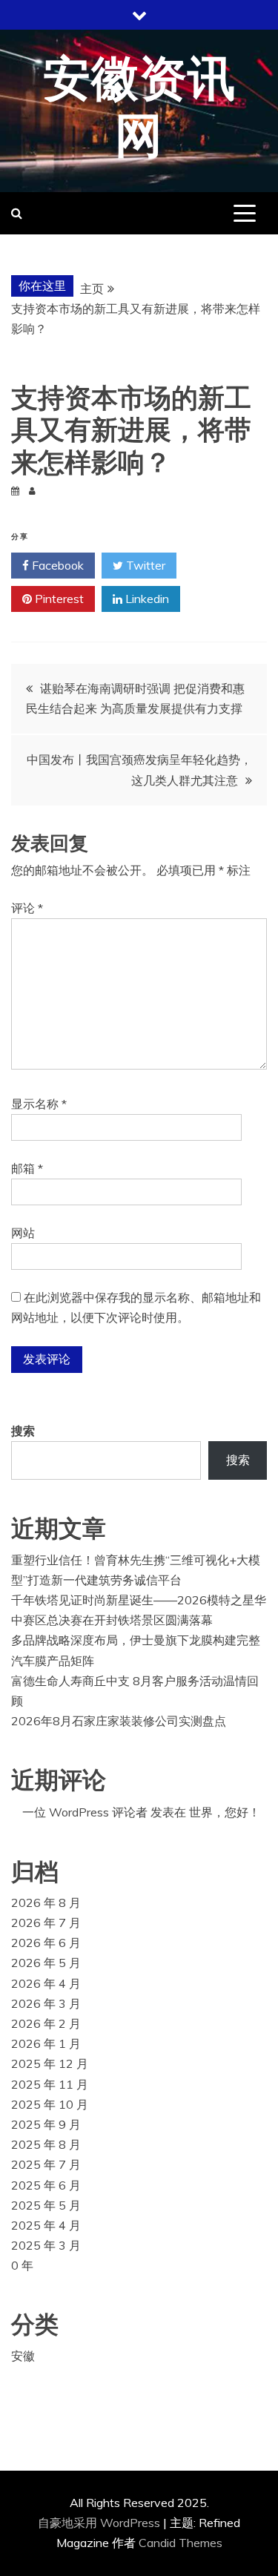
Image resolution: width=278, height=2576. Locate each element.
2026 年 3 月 (46, 2003)
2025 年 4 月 (46, 2225)
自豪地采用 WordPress (100, 2523)
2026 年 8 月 (46, 1903)
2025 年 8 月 (46, 2144)
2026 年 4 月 (46, 1983)
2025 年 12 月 (50, 2063)
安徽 (23, 2356)
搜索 (23, 1431)
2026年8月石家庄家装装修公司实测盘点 (119, 1721)
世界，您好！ (225, 1812)
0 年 (22, 2265)
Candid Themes (181, 2543)
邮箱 (27, 1168)
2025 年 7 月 (46, 2164)
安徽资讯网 (139, 109)
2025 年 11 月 (50, 2084)
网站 (23, 1233)
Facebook (56, 565)
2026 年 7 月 (46, 1923)
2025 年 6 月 (46, 2185)
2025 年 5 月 (46, 2205)
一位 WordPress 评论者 (85, 1812)
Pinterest (58, 599)
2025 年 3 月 (46, 2245)
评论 (27, 908)
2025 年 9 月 (46, 2124)
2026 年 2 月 (46, 2023)
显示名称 (39, 1104)
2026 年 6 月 (46, 1943)
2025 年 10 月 (50, 2104)
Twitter (144, 565)
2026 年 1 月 (46, 2043)
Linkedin (146, 599)
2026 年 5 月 (46, 1963)
